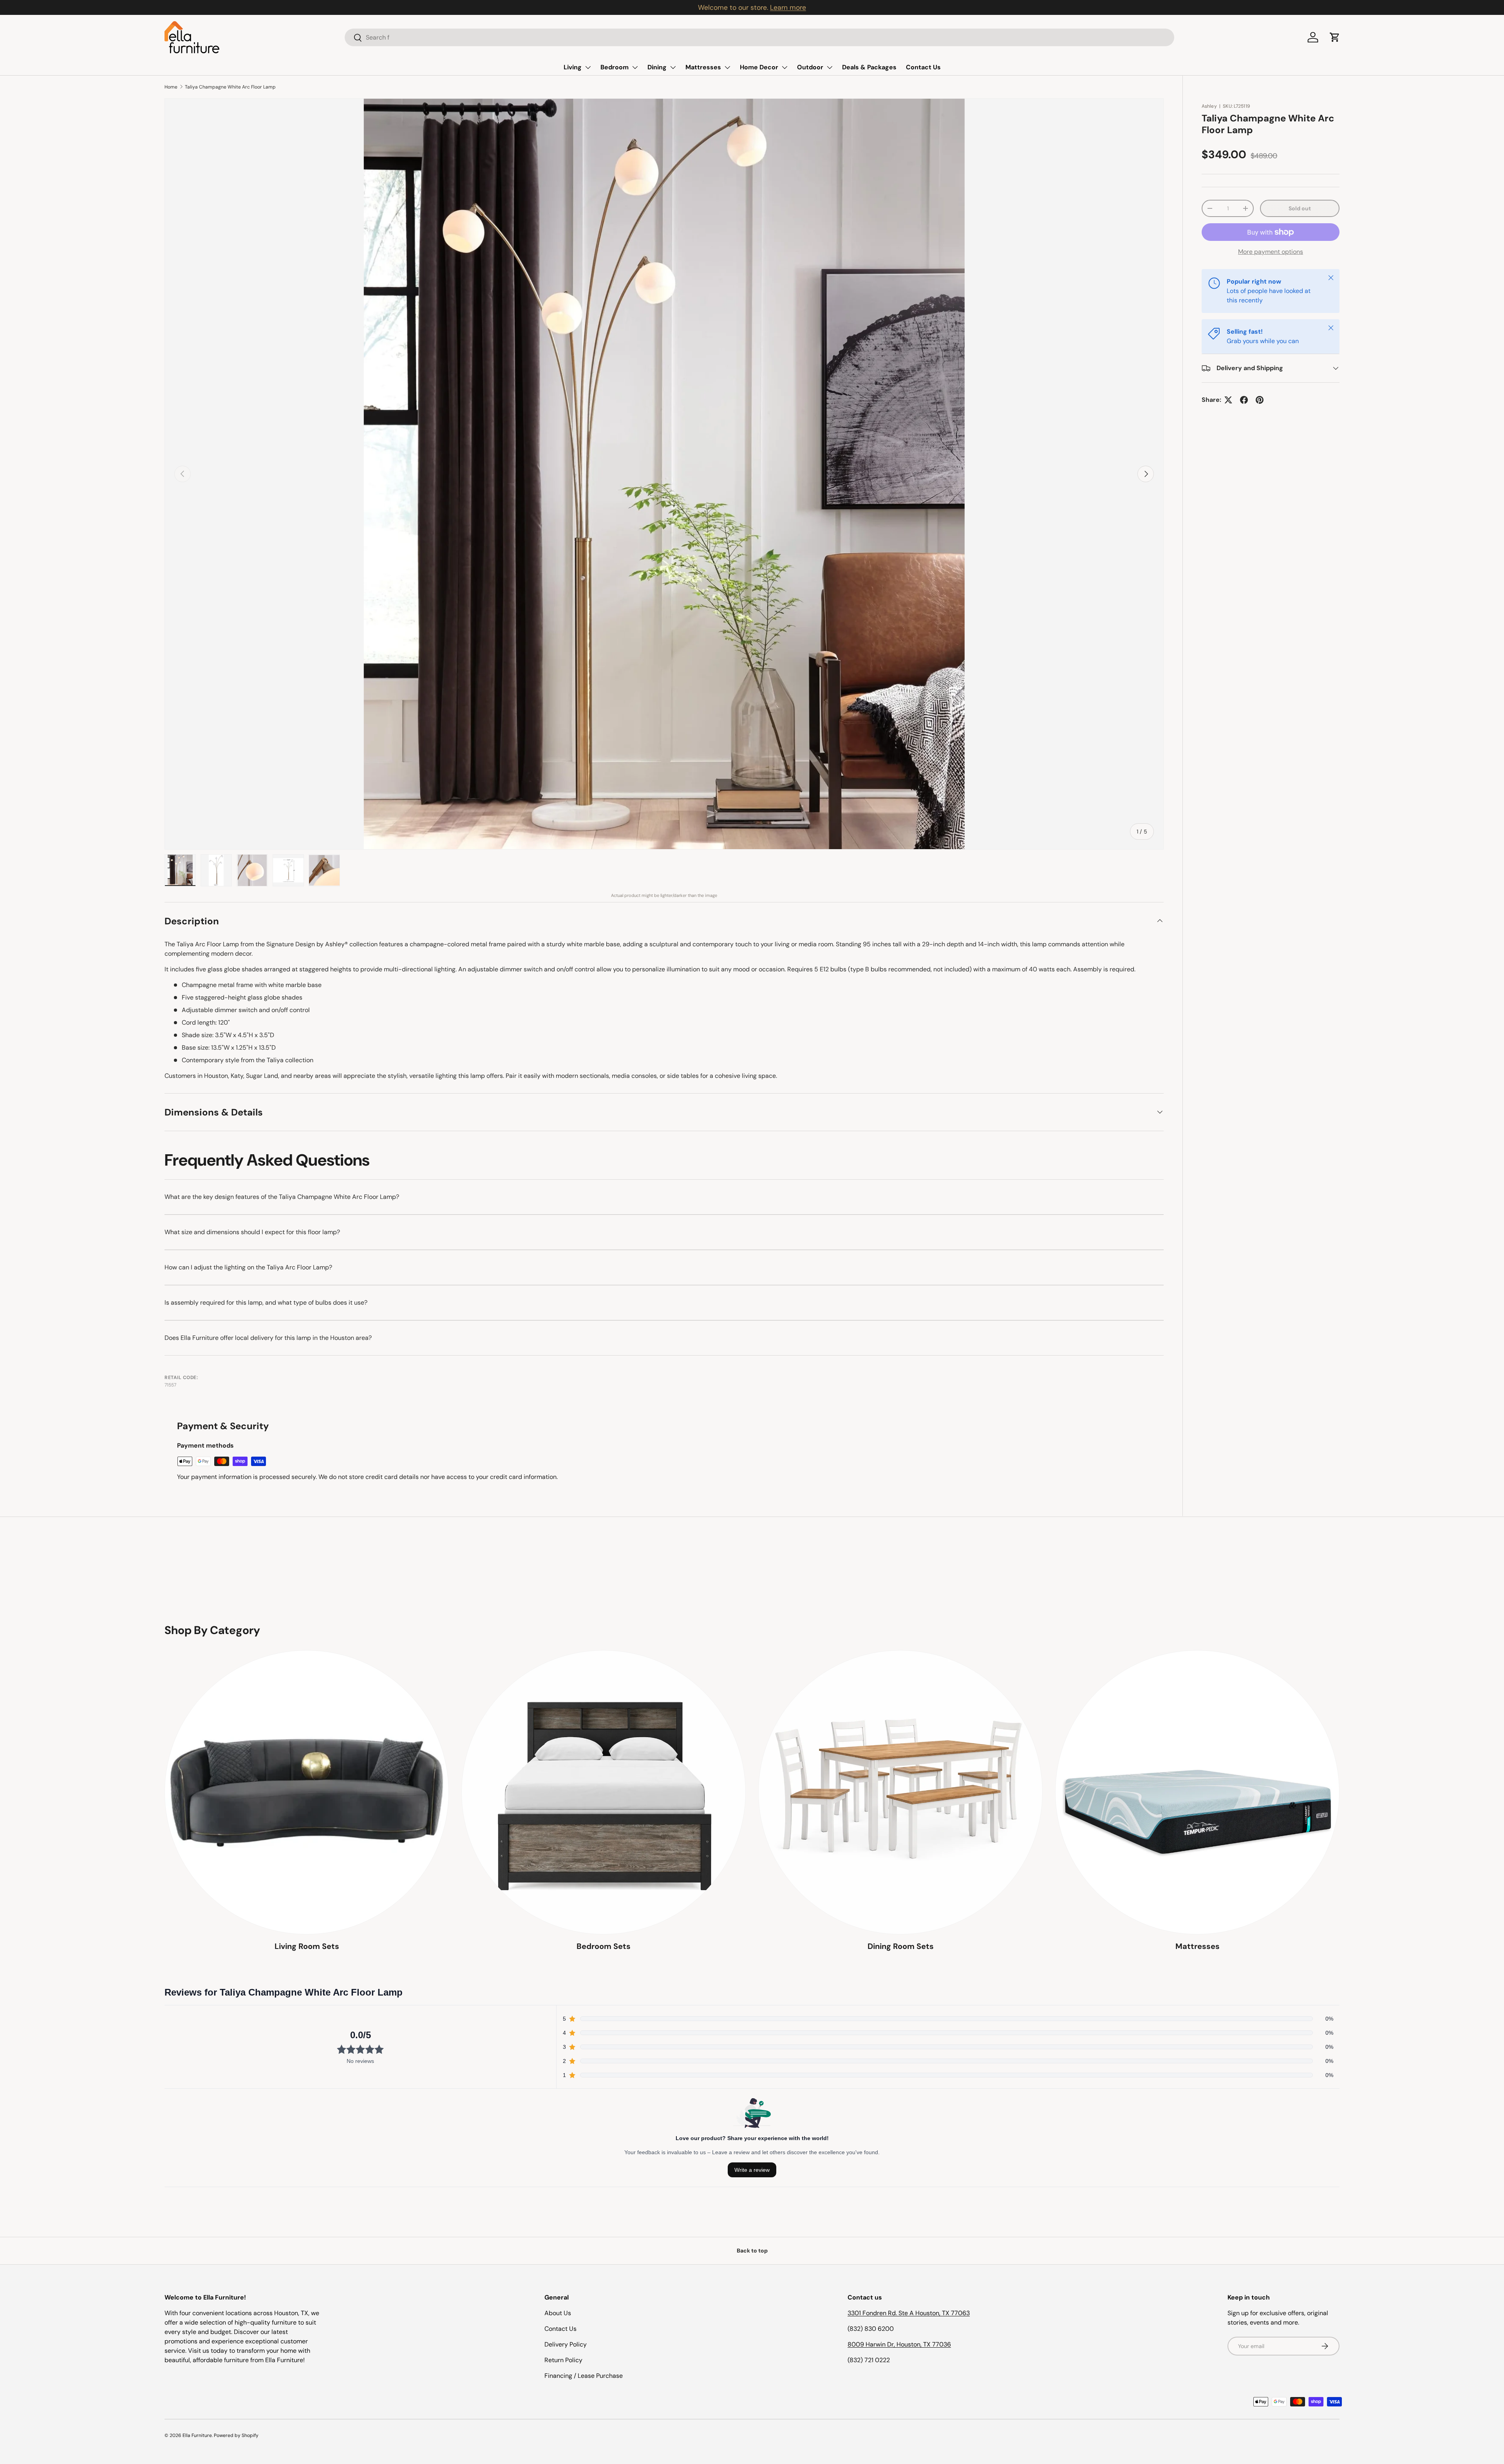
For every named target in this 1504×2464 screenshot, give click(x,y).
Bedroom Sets (604, 1946)
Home (171, 87)
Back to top (752, 2251)
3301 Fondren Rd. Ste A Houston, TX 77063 (909, 2313)
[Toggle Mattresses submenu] (727, 67)
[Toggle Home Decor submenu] (785, 67)
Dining (657, 67)
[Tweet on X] (1228, 400)
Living (573, 67)
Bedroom (615, 67)
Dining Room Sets (901, 1946)
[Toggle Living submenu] (588, 67)
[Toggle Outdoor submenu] (830, 67)
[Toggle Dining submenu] (673, 67)
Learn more (791, 7)
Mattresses (703, 67)
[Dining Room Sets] (900, 1792)
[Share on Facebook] (1244, 400)
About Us (558, 2313)
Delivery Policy (566, 2344)
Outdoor (810, 67)
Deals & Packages (869, 67)
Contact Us (923, 67)
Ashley (1209, 106)
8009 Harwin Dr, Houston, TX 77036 (899, 2344)
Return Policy (563, 2360)
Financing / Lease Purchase (584, 2376)
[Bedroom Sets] (604, 1792)
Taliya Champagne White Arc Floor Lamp (230, 87)
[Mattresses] (1197, 1792)
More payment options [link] (1271, 252)
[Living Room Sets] (307, 1792)
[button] (1335, 37)
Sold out (1300, 208)
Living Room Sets (307, 1946)
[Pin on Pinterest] (1260, 400)
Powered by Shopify (236, 2435)
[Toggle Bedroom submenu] (635, 67)
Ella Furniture (197, 2435)
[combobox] (759, 37)
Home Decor (759, 67)
